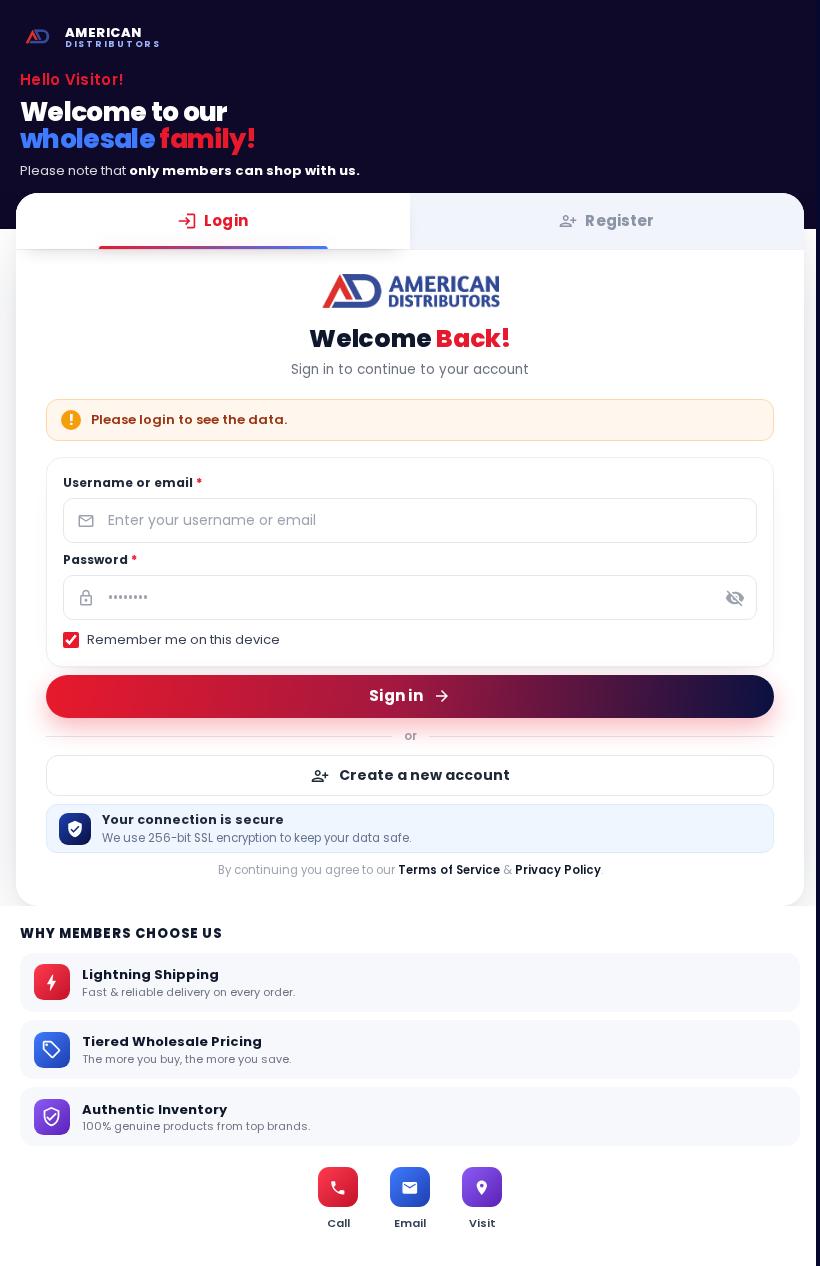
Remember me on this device (183, 639)
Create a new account (424, 775)
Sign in (396, 694)
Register (619, 220)
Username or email (132, 482)
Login (226, 220)
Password (100, 559)
